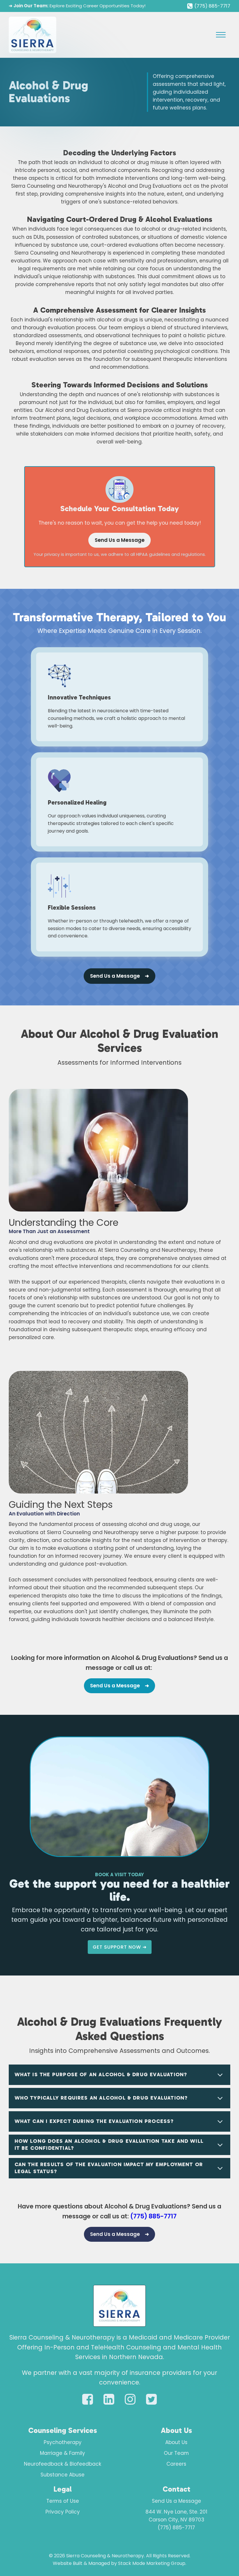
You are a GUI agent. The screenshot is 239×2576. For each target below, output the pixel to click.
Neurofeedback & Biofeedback (63, 2464)
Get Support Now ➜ (120, 1947)
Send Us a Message (176, 2501)
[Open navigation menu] (221, 35)
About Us (176, 2442)
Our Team (176, 2453)
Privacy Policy (63, 2512)
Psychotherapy (63, 2442)
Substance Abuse (63, 2475)
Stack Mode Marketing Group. (152, 2563)
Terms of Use (63, 2501)
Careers (176, 2464)
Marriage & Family (63, 2453)
